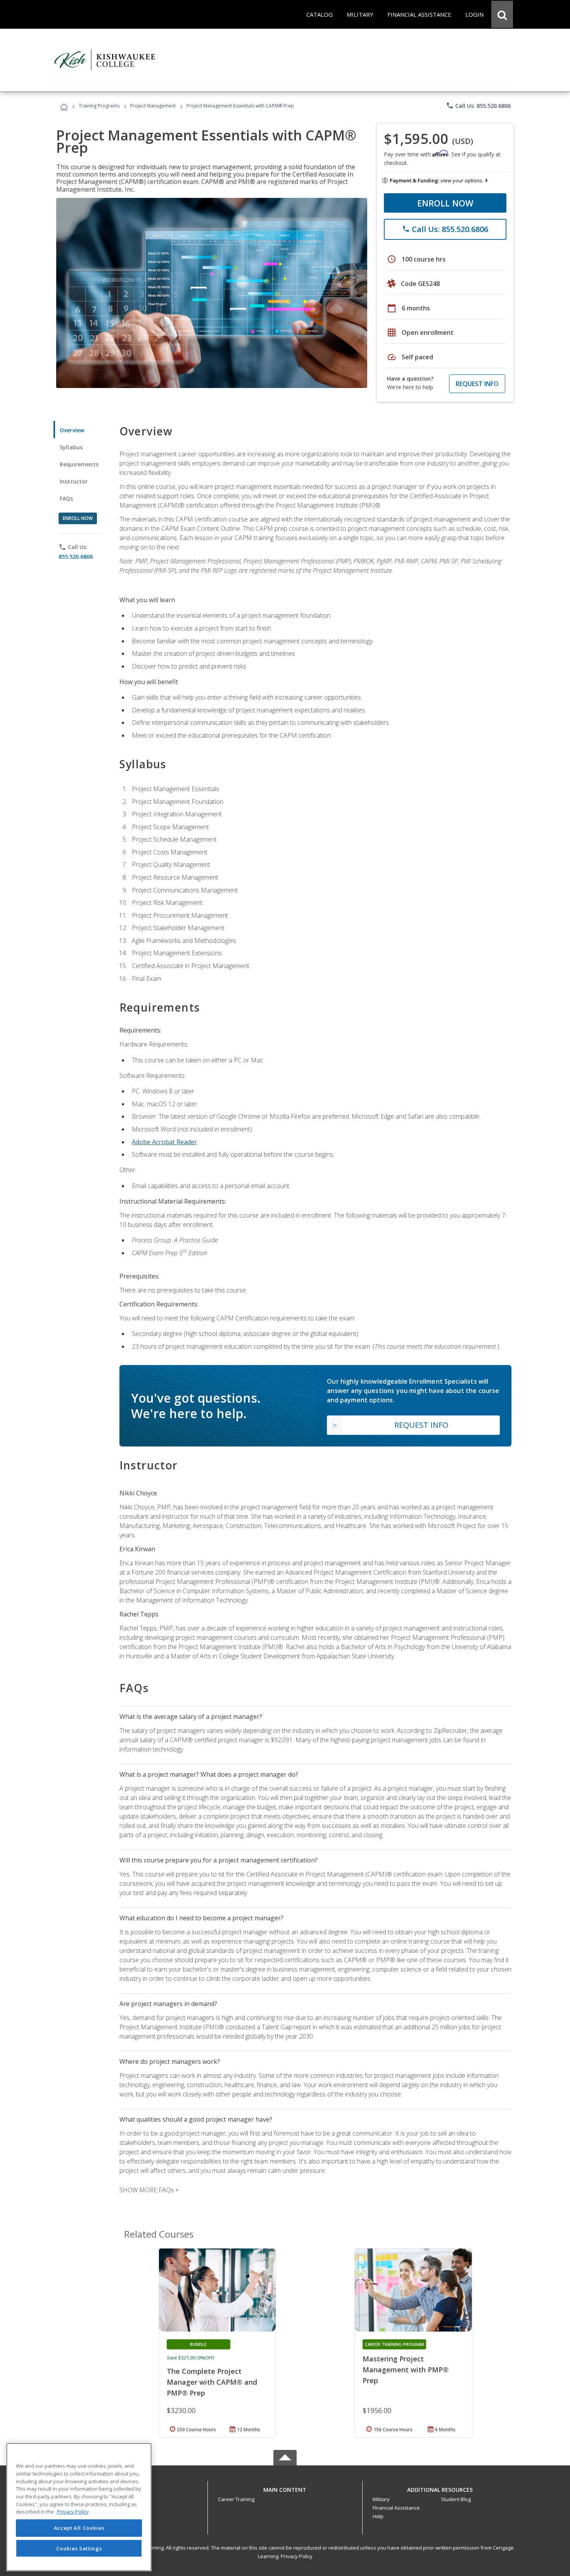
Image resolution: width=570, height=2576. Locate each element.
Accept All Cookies (79, 2528)
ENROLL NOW (445, 203)
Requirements (79, 464)
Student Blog (456, 2499)
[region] (79, 2507)
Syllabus (71, 447)
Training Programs (99, 106)
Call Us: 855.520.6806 (478, 106)
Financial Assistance (396, 2508)
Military (381, 2499)
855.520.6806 (76, 557)
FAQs (66, 498)
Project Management (153, 106)
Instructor (74, 481)
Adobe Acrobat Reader (164, 1142)
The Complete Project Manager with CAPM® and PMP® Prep (212, 2382)
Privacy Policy (297, 2556)
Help (378, 2516)
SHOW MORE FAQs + (149, 2190)
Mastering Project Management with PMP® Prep (406, 2370)
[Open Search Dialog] (502, 14)
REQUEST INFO (477, 384)
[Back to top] (285, 2488)
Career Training (236, 2499)
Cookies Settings (79, 2548)
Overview (72, 430)
